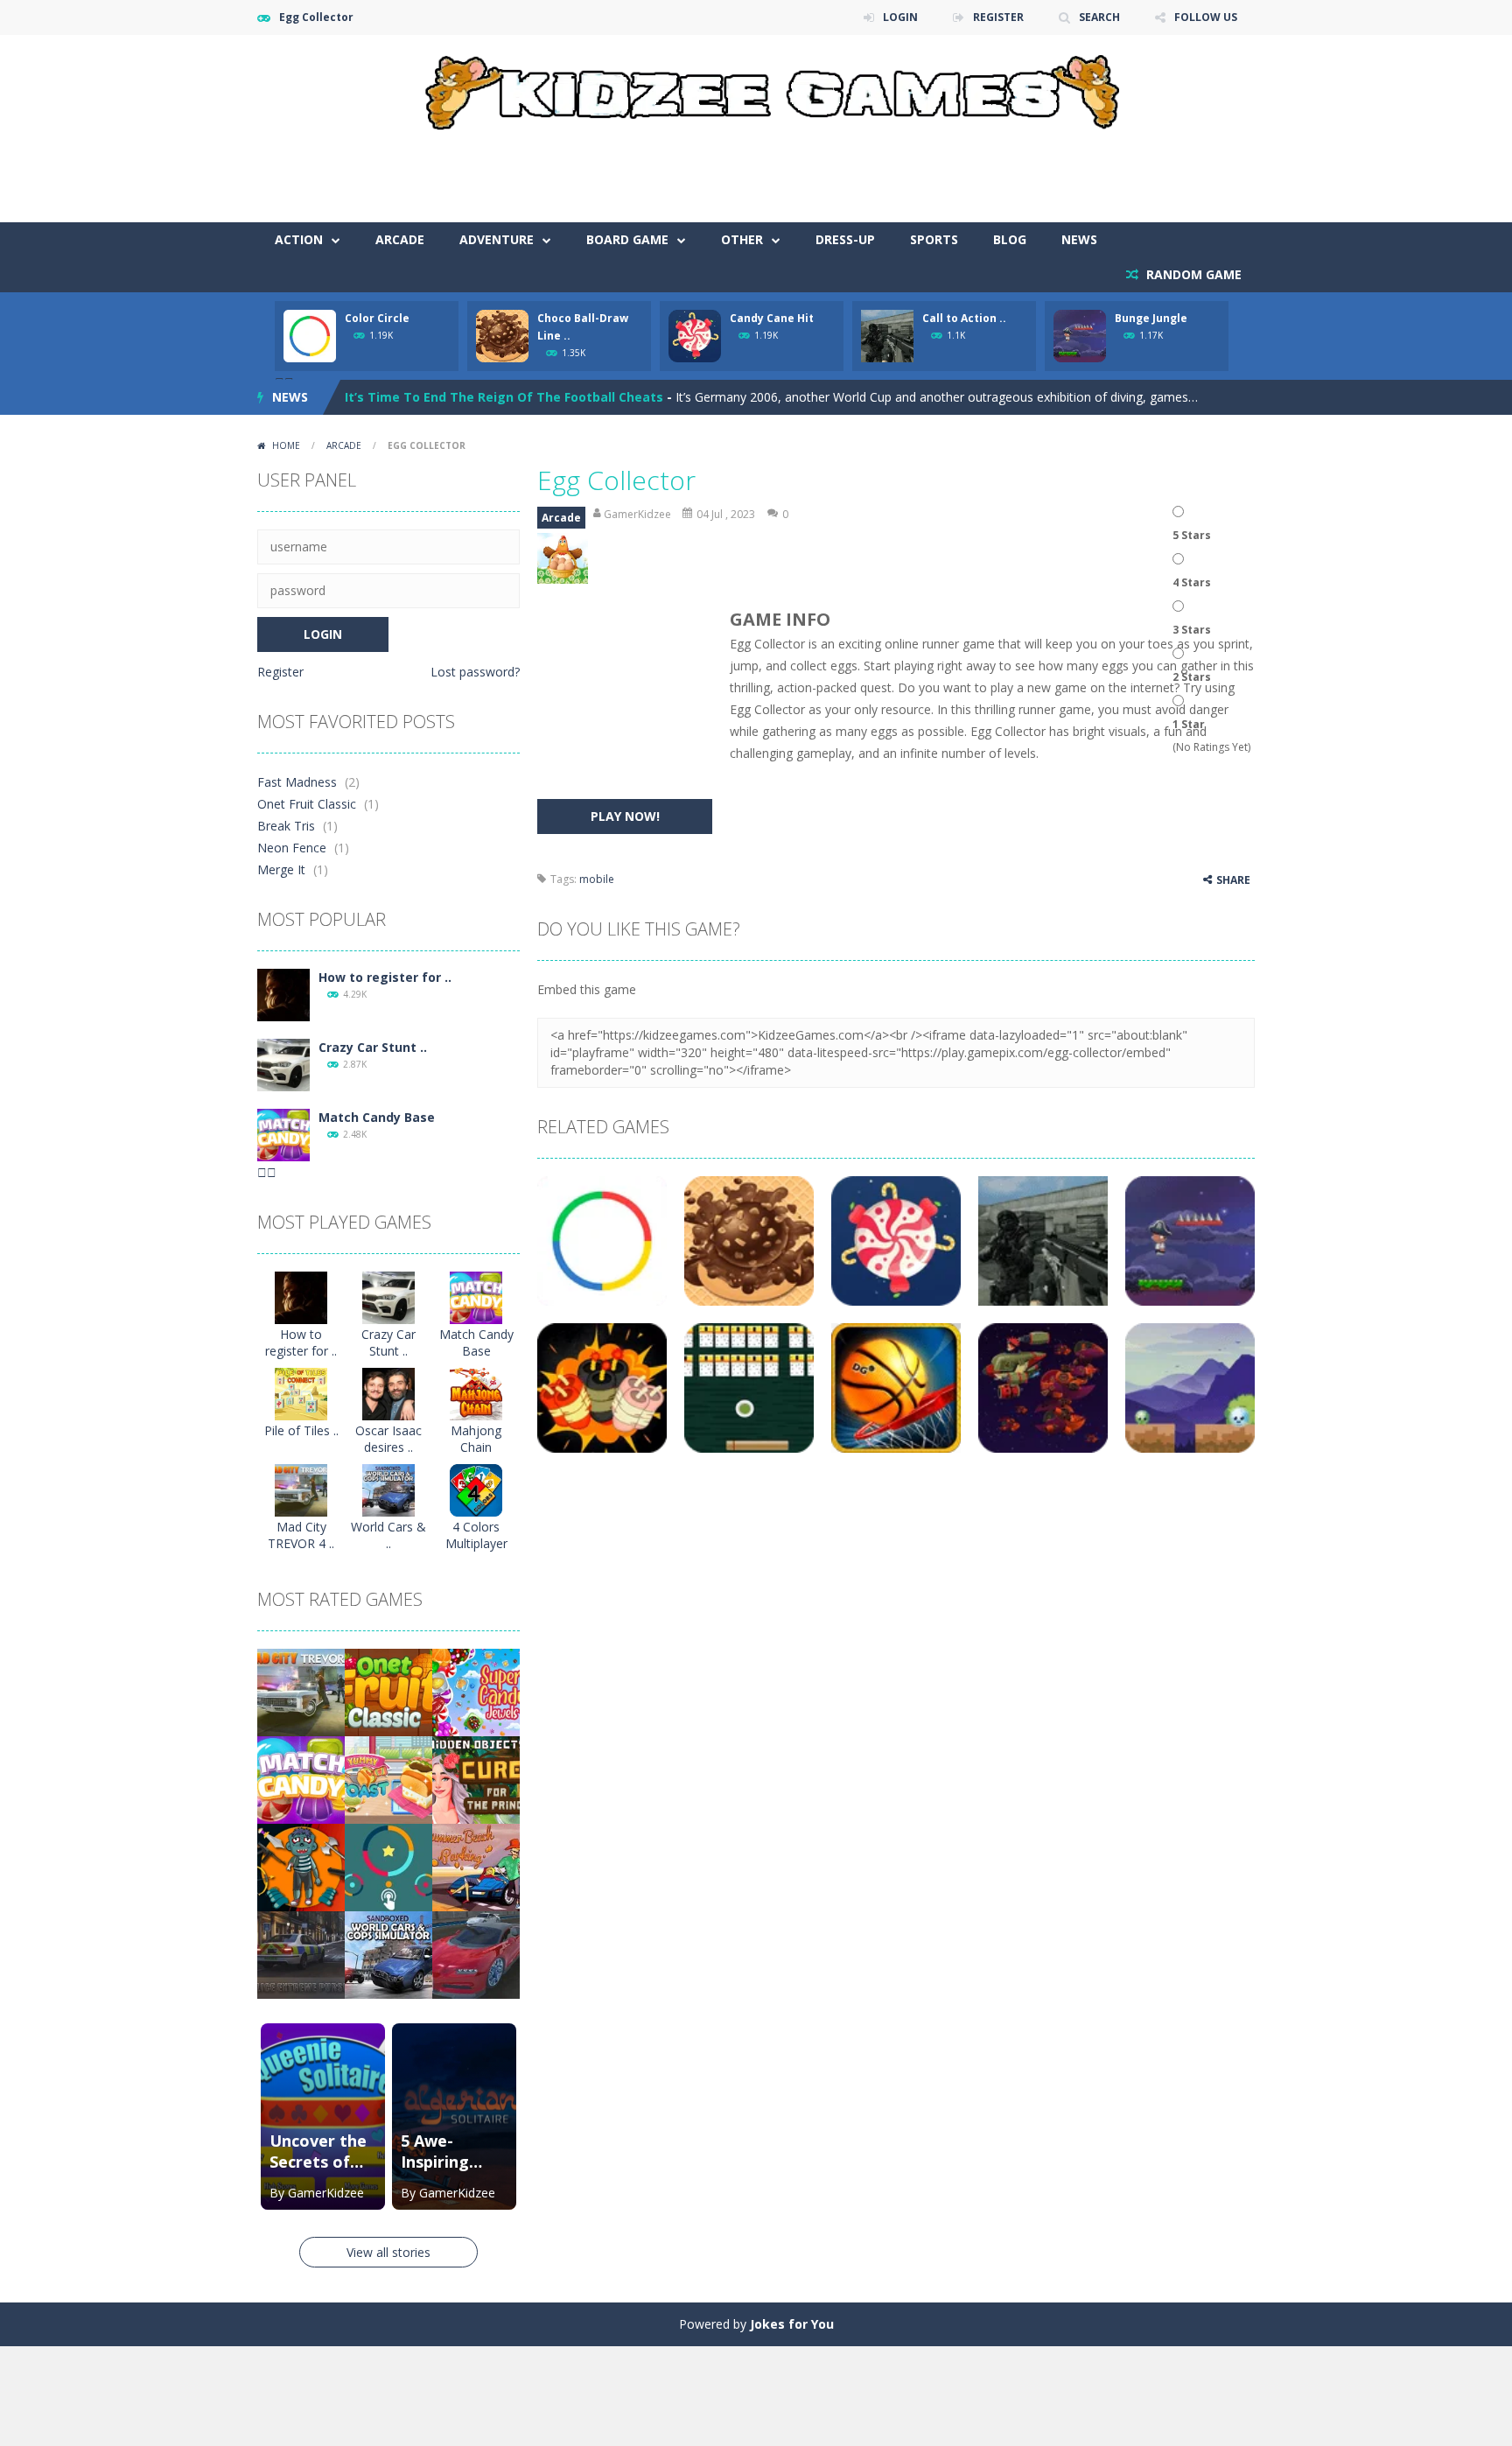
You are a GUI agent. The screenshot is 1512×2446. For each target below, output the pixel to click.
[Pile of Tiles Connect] (301, 1393)
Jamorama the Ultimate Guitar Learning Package (500, 398)
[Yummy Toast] (388, 1779)
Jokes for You (792, 2324)
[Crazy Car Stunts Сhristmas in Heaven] (283, 1064)
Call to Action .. (964, 318)
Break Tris (286, 826)
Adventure (497, 239)
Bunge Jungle (1151, 318)
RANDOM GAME (1192, 274)
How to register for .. (385, 977)
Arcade (400, 239)
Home (286, 445)
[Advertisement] (936, 170)
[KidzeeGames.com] (756, 88)
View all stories (388, 2252)
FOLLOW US (1206, 17)
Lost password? (475, 672)
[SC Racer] (476, 1954)
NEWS (1079, 239)
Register (280, 672)
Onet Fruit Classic (307, 804)
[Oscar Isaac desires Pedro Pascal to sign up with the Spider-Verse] (388, 1393)
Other (742, 239)
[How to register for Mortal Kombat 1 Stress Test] (283, 994)
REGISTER (998, 17)
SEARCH (1099, 17)
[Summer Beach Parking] (476, 1866)
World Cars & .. (388, 1535)
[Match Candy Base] (283, 1134)
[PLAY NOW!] (310, 335)
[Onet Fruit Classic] (388, 1691)
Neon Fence (292, 848)
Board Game (627, 239)
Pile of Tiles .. (301, 1430)
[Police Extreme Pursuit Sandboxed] (301, 1954)
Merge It (281, 869)
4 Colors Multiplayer (476, 1535)
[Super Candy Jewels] (476, 1691)
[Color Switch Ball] (388, 1866)
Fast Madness (297, 782)
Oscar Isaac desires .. (388, 1439)
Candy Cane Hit (772, 318)
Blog (1010, 239)
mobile (597, 879)
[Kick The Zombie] (301, 1866)
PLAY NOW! (625, 816)
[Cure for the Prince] (476, 1779)
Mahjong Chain (476, 1439)
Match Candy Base (377, 1117)
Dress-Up (845, 239)
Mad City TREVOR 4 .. (301, 1535)
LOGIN (900, 17)
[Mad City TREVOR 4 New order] (301, 1489)
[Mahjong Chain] (476, 1393)
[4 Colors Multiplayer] (476, 1489)
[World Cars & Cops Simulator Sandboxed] (388, 1489)
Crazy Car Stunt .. (373, 1047)
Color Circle (377, 318)
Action (299, 239)
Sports (934, 239)
